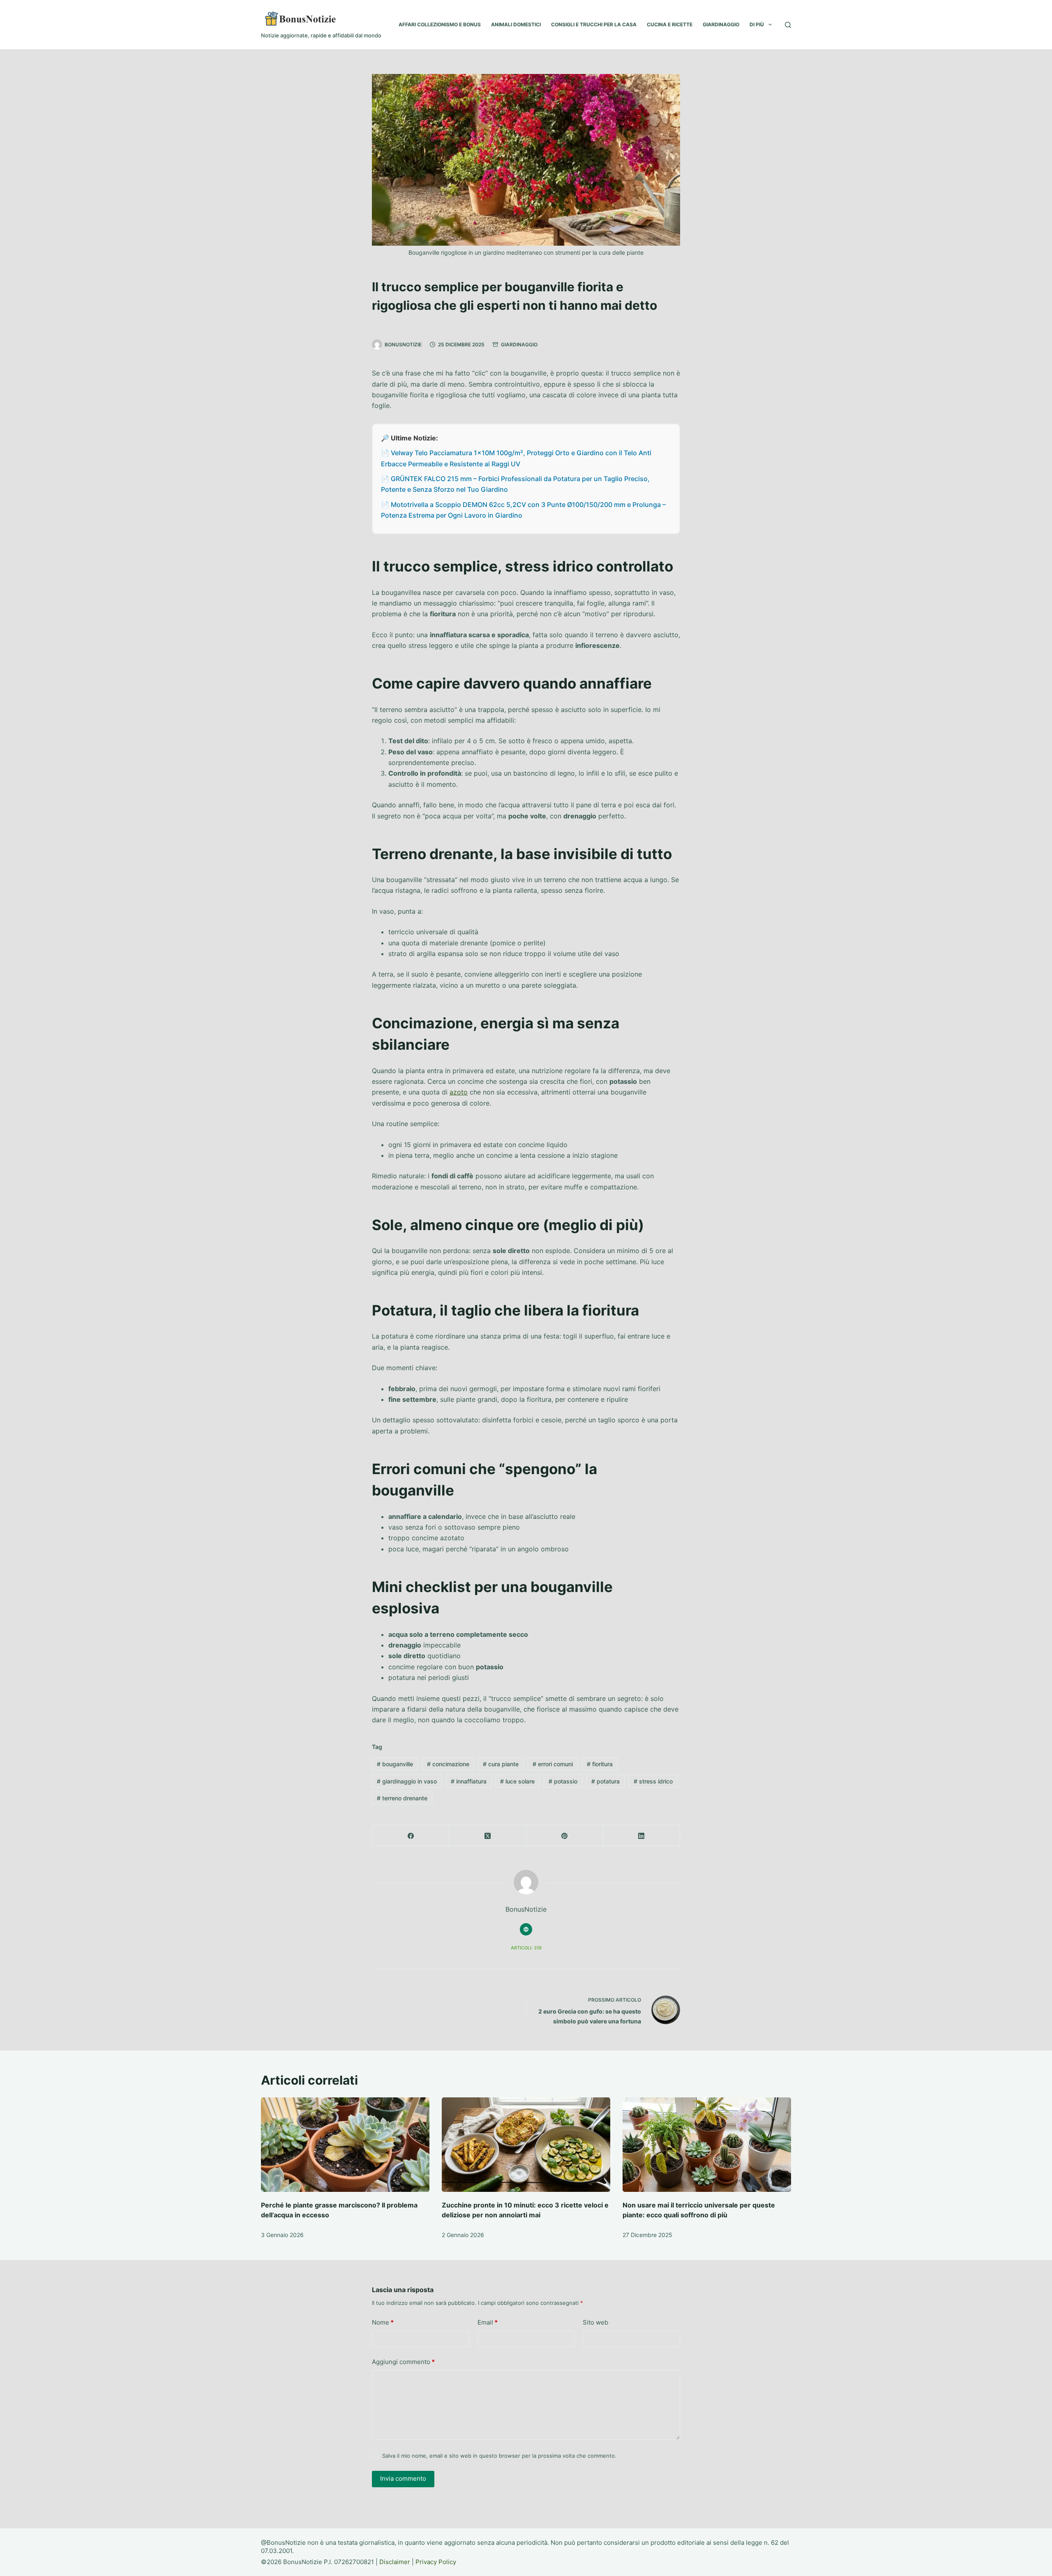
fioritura (600, 1764)
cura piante (501, 1764)
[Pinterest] (565, 1836)
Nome (383, 2322)
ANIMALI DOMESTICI (516, 24)
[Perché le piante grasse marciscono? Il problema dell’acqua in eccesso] (345, 2145)
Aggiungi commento (403, 2362)
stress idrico (653, 1781)
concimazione (448, 1764)
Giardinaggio (519, 344)
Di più (757, 24)
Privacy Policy (436, 2562)
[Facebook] (411, 1836)
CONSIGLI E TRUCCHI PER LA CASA (594, 24)
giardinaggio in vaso (407, 1781)
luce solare (517, 1781)
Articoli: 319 (526, 1948)
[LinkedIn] (642, 1836)
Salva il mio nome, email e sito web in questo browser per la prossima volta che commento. (499, 2456)
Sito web (595, 2322)
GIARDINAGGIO (721, 24)
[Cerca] (788, 25)
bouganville (395, 1764)
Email (488, 2322)
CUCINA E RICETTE (670, 24)
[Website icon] (526, 1929)
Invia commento (403, 2478)
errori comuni (553, 1764)
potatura (606, 1781)
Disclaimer (395, 2562)
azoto (459, 1092)
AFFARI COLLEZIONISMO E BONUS (440, 24)
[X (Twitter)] (488, 1836)
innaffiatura (469, 1781)
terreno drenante (402, 1798)
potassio (563, 1781)
